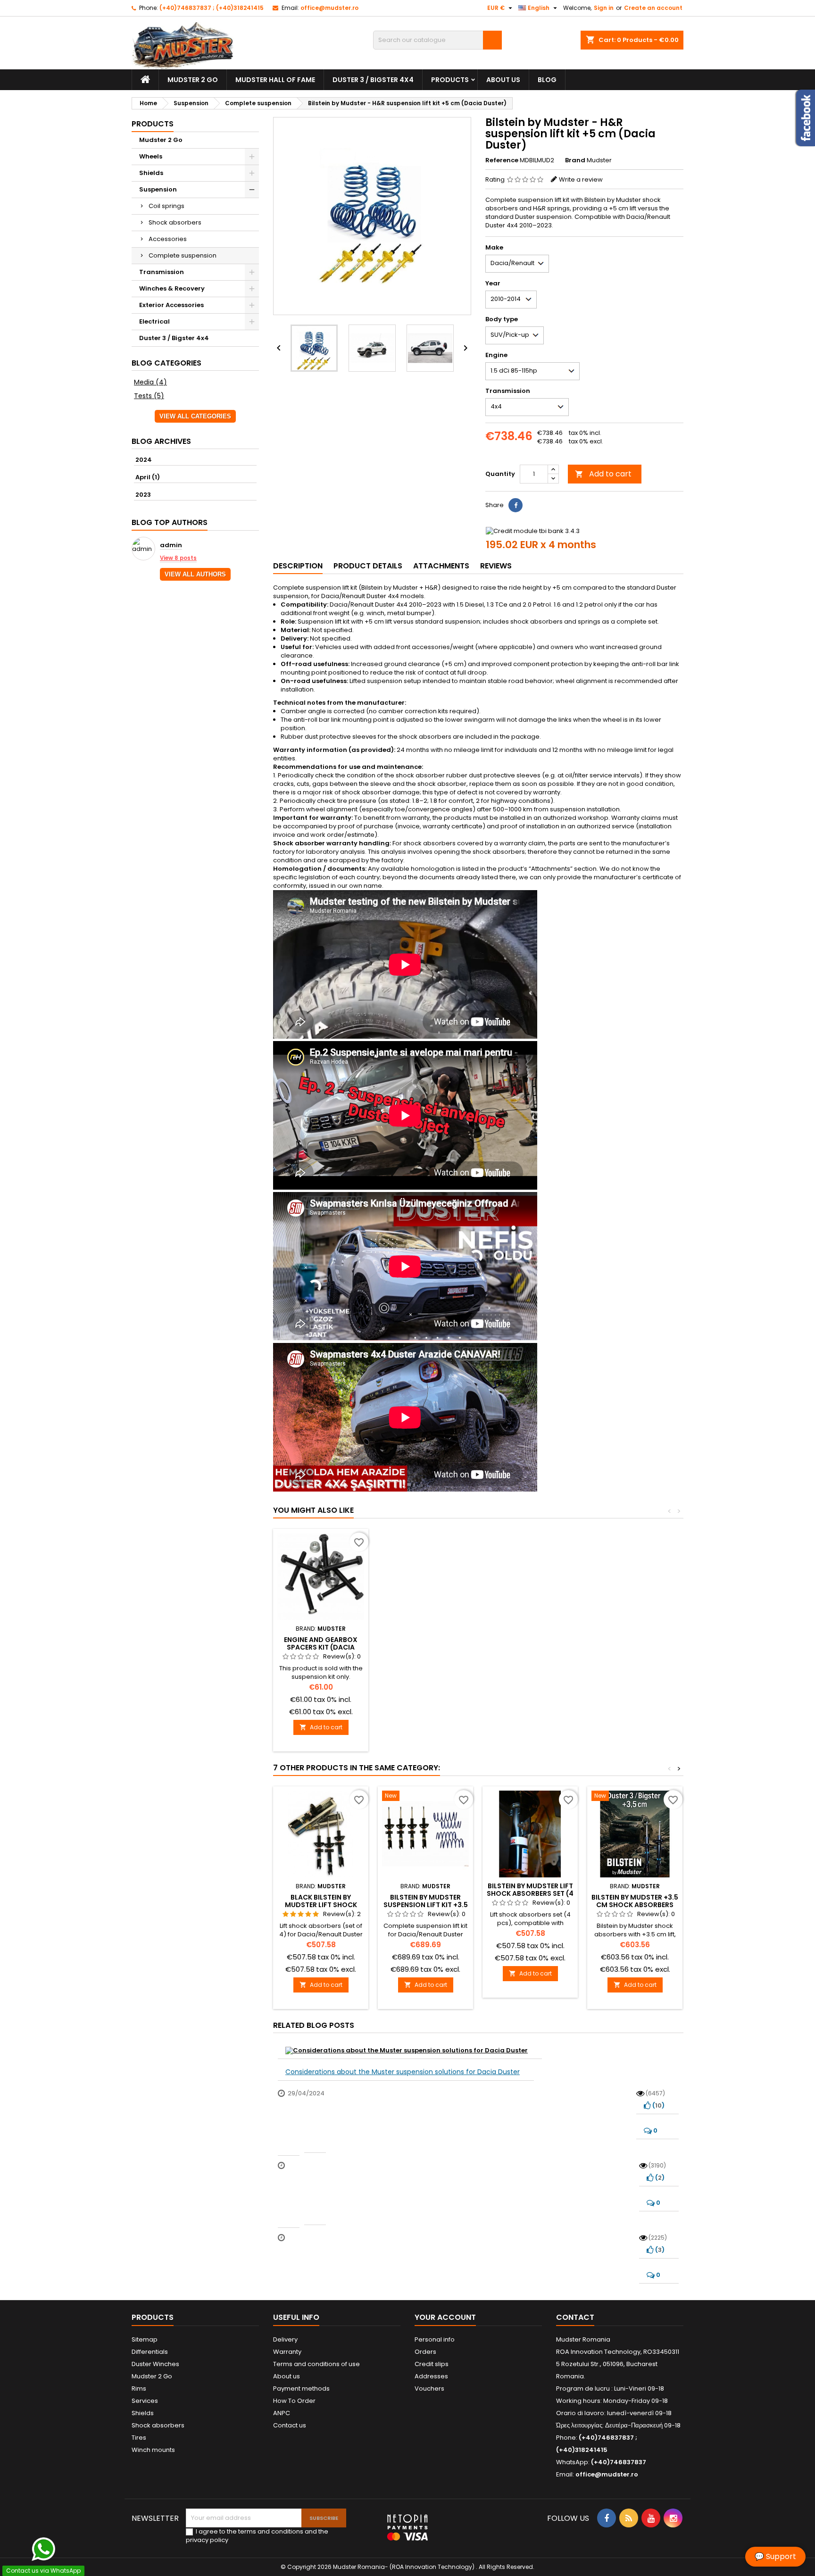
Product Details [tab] (368, 566)
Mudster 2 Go (193, 80)
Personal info (435, 2339)
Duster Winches (155, 2364)
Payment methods (301, 2388)
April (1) (148, 477)
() (658, 2105)
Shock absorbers (175, 222)
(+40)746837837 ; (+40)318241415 (212, 8)
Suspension (158, 189)
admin (171, 546)
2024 (144, 460)
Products (450, 80)
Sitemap (145, 2339)
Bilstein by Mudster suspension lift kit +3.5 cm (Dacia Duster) (426, 1905)
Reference (502, 160)
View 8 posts (178, 558)
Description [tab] (298, 566)
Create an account (653, 8)
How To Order (294, 2401)
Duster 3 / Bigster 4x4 (373, 80)
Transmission (162, 272)
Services (145, 2401)
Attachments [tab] (441, 566)
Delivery (285, 2339)
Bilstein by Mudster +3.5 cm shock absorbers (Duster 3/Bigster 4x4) (635, 1905)
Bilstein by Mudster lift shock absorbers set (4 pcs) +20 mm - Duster (530, 1893)
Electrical (154, 321)
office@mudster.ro (329, 8)
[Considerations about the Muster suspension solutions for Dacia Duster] (410, 2051)
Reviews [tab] (496, 566)
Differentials (150, 2352)
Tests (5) (149, 396)
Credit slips (432, 2364)
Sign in (604, 8)
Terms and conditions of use (316, 2364)
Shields (151, 173)
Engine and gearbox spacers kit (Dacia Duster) (321, 1647)
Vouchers (429, 2388)
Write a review (581, 179)
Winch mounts (153, 2450)
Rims (139, 2388)
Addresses (431, 2376)
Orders (425, 2352)
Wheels (151, 156)
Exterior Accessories (171, 305)
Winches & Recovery (172, 288)
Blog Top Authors (170, 522)
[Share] (516, 505)
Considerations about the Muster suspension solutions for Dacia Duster (403, 2072)
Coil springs (166, 206)
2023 (143, 495)
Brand (575, 160)
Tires (139, 2438)
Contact (575, 2317)
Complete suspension (183, 255)
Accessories (168, 239)
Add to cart (603, 474)
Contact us (290, 2425)
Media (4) (150, 382)
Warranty (287, 2352)
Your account (445, 2317)
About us (503, 80)
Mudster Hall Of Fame (275, 80)
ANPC (282, 2413)
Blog (547, 80)
